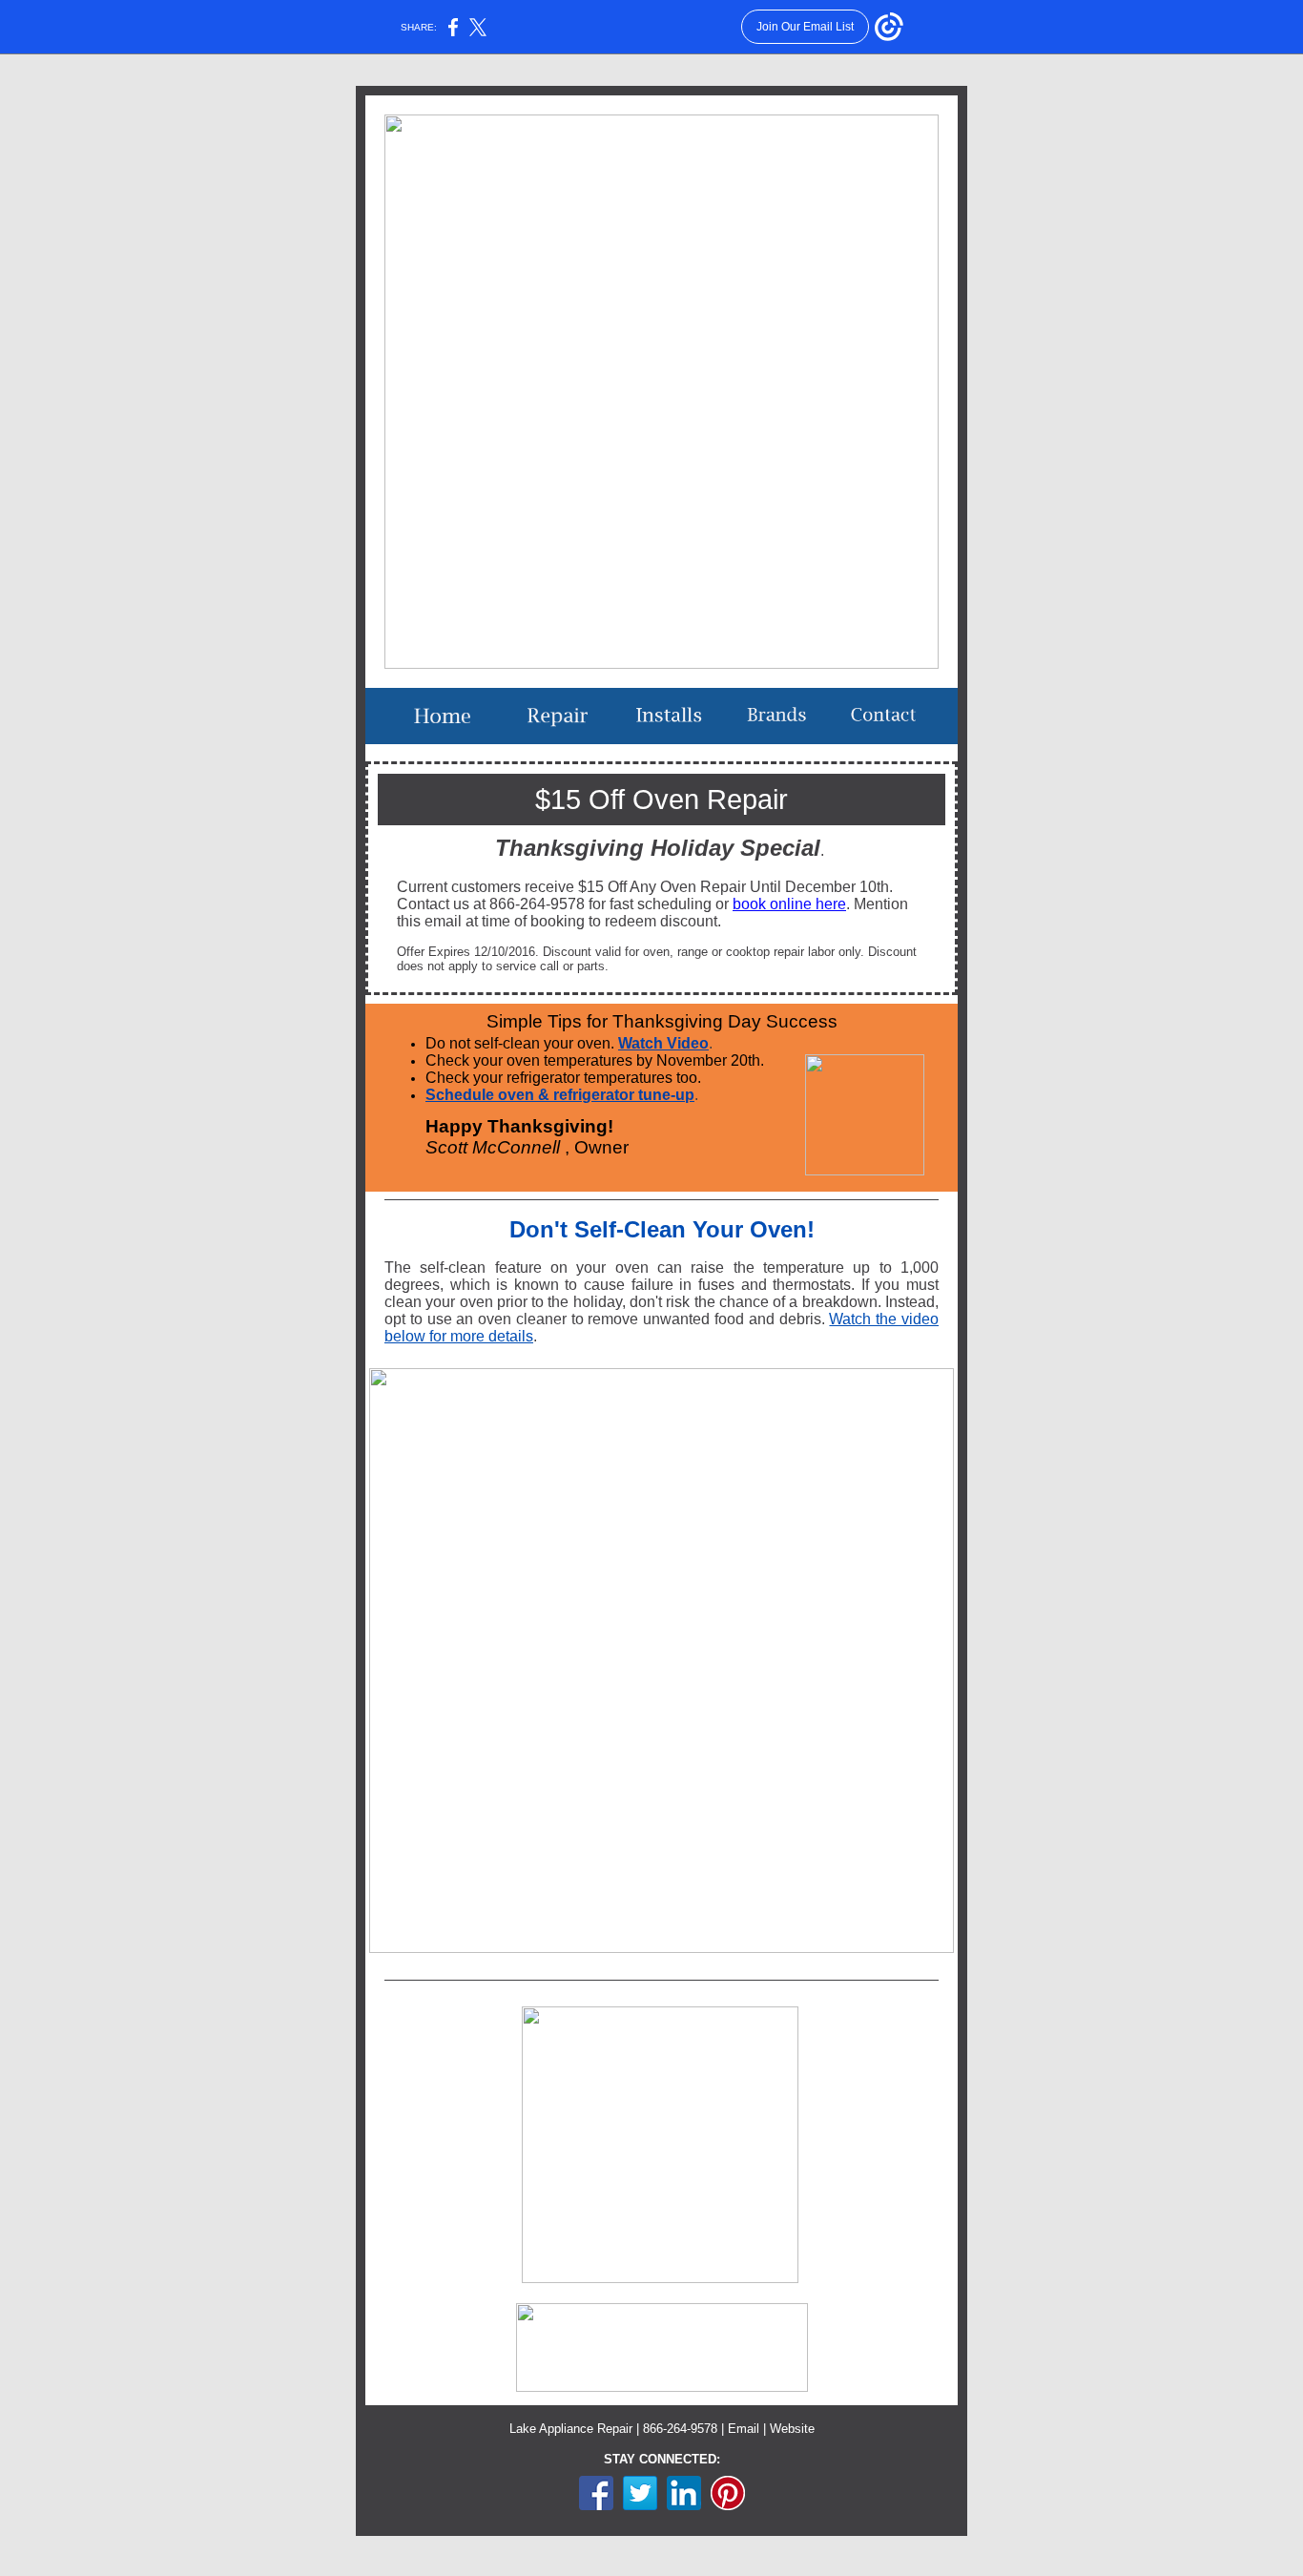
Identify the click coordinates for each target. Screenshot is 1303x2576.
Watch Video (663, 1043)
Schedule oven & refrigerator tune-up (560, 1095)
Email (744, 2429)
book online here (789, 904)
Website (792, 2429)
